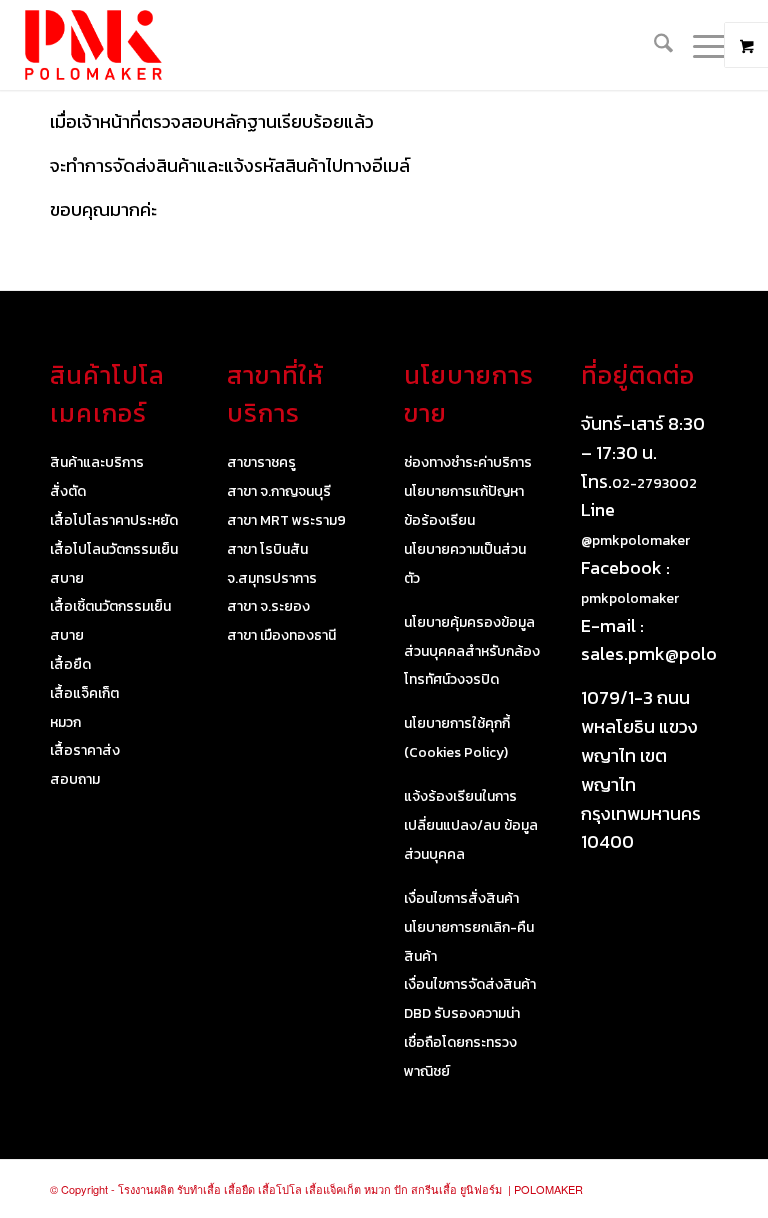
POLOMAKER (548, 1189)
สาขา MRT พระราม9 (286, 520)
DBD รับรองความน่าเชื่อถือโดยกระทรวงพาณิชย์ (462, 1042)
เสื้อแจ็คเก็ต (84, 693)
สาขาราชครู (261, 462)
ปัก (401, 1189)
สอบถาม (75, 779)
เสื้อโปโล (280, 1189)
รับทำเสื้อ (199, 1189)
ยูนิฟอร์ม (481, 1189)
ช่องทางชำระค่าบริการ (468, 462)
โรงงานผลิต (146, 1189)
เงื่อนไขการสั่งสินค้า (461, 898)
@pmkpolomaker (635, 540)
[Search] (653, 45)
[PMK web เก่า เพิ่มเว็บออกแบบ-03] (93, 45)
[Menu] (700, 45)
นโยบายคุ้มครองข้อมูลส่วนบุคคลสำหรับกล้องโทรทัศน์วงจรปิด (472, 651)
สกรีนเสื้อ (434, 1189)
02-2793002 (654, 483)
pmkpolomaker (630, 598)
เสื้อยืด (70, 664)
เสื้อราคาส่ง (85, 750)
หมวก (65, 722)
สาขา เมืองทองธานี (281, 635)
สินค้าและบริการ (97, 462)
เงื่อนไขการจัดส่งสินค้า (470, 984)
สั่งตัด (68, 491)
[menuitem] (653, 45)
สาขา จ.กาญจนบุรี (279, 491)
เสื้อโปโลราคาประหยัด (114, 520)
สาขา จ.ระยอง (268, 606)
